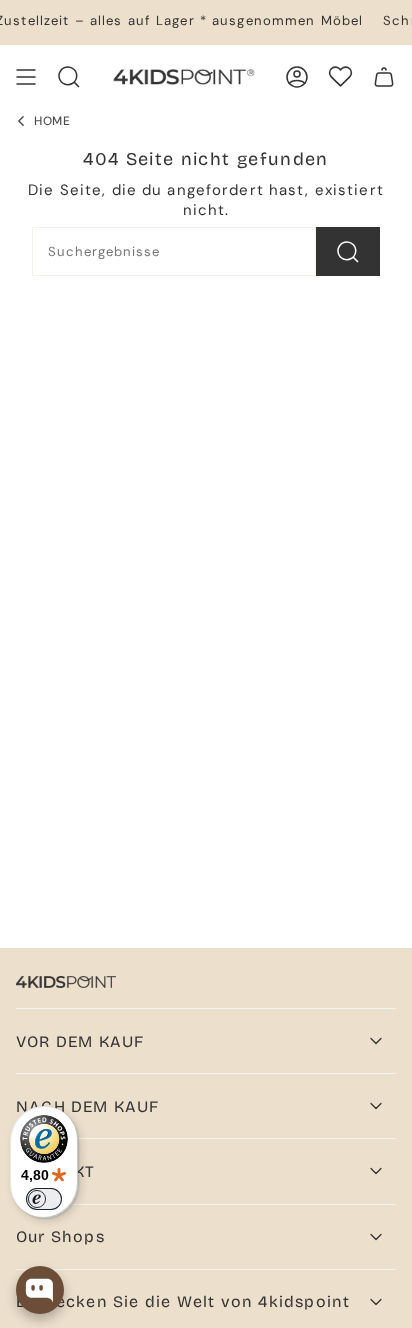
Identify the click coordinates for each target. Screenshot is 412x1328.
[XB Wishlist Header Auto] (340, 76)
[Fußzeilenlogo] (66, 982)
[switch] (44, 1199)
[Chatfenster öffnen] (40, 1290)
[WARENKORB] (384, 77)
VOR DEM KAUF (80, 1041)
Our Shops (60, 1236)
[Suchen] (348, 251)
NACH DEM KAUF (88, 1106)
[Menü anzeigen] (26, 77)
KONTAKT (55, 1171)
